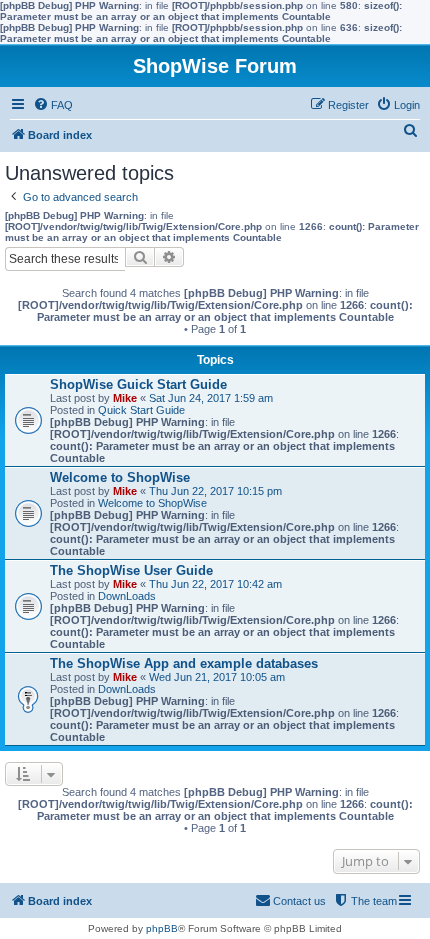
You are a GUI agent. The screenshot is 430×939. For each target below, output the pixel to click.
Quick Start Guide (141, 410)
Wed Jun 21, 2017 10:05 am (217, 677)
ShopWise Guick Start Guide (138, 384)
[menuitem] (53, 105)
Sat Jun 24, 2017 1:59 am (211, 398)
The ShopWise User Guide (131, 570)
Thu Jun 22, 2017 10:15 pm (215, 491)
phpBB (162, 928)
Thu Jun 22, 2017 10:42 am (215, 584)
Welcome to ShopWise (120, 477)
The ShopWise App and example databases (184, 663)
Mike (125, 398)
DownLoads (127, 596)
